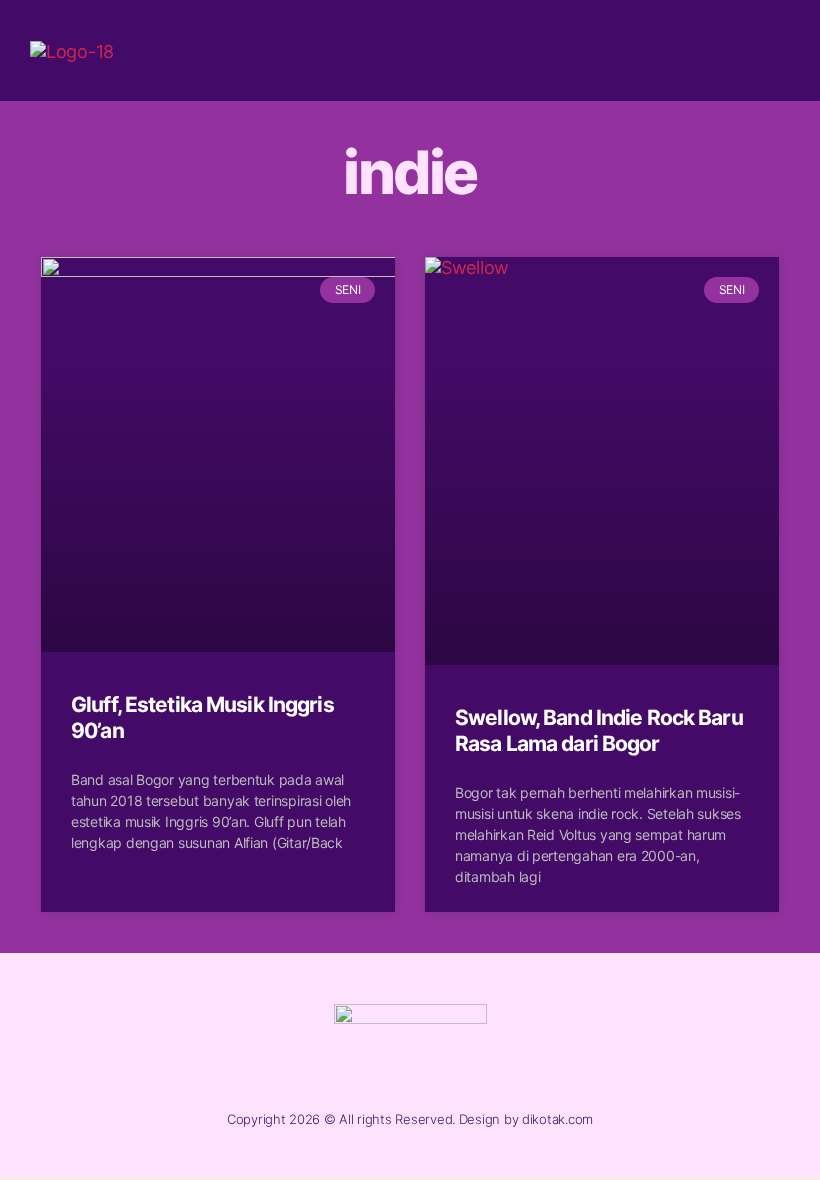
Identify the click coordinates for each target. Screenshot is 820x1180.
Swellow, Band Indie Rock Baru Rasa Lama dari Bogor (599, 730)
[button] (773, 50)
